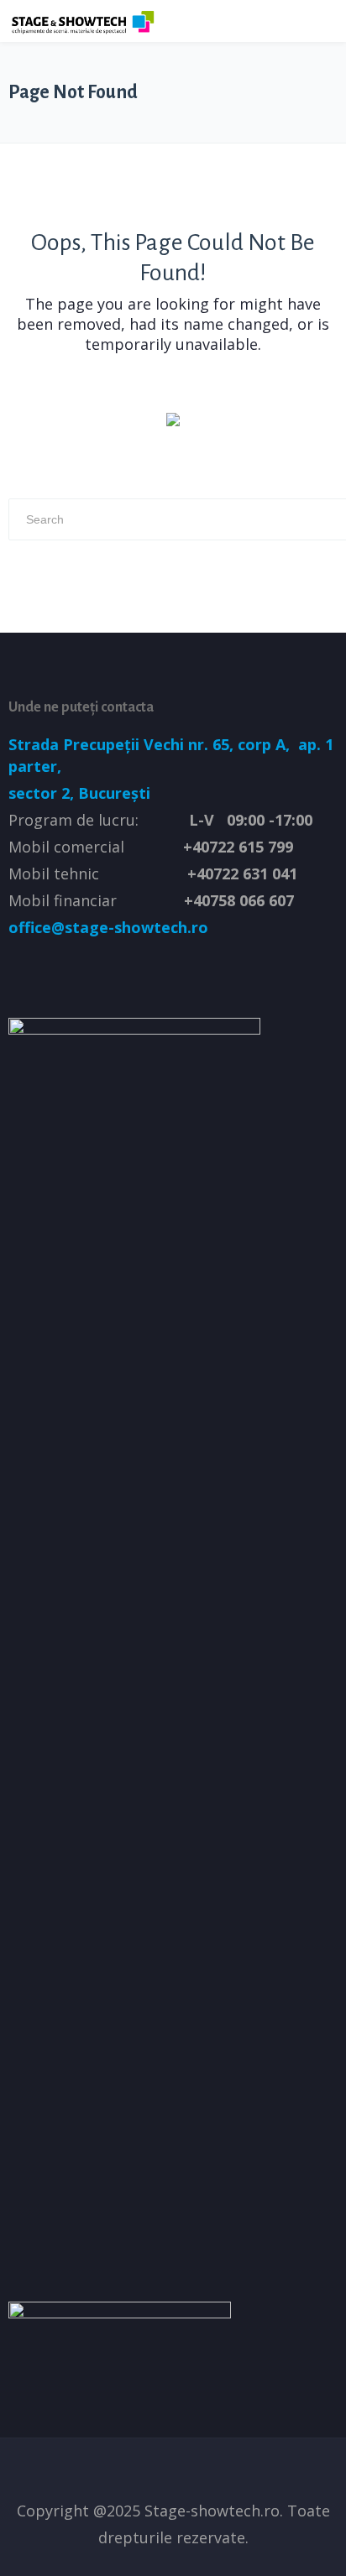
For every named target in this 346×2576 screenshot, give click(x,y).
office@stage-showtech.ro (108, 927)
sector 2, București (79, 793)
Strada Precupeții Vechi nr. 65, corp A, (151, 744)
